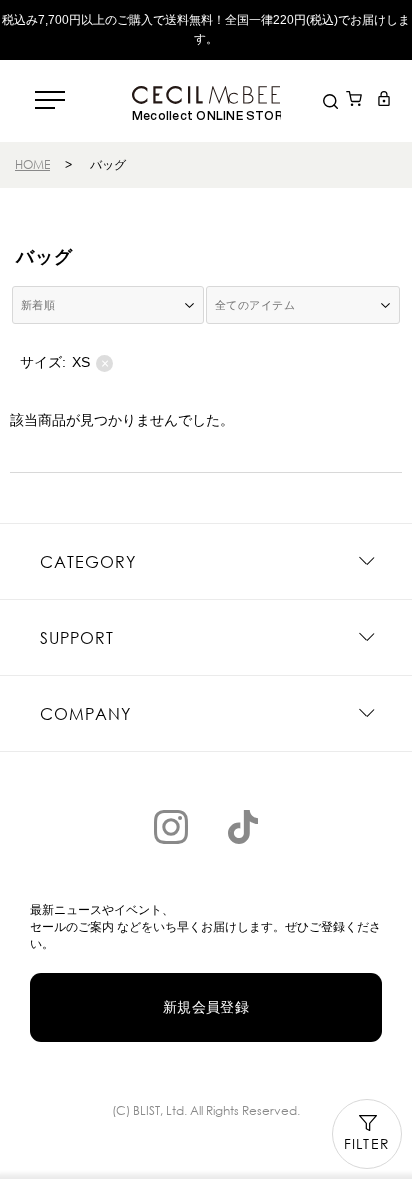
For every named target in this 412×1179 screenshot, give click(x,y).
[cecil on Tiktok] (243, 827)
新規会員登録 (206, 1007)
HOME (32, 164)
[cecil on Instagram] (171, 827)
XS (90, 362)
